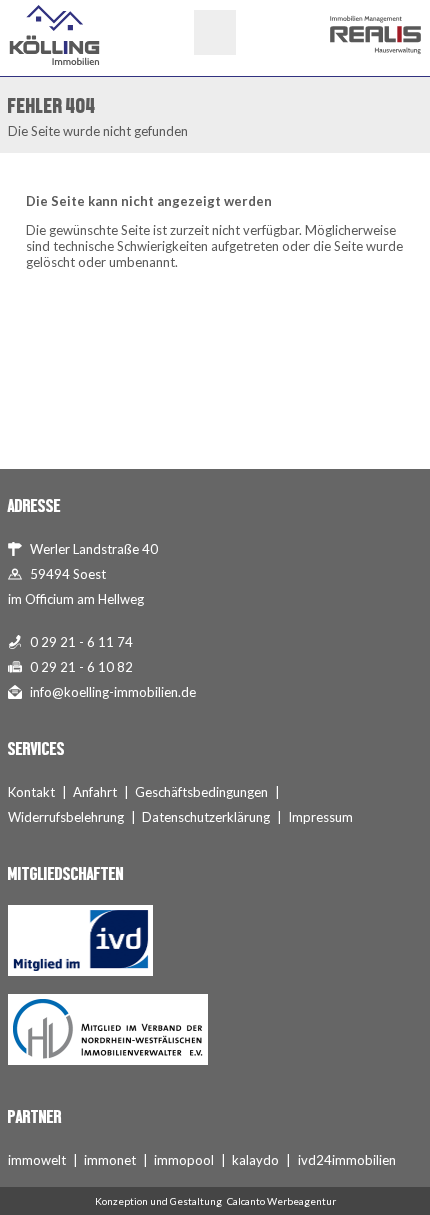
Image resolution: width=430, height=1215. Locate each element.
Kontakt (31, 792)
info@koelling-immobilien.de (113, 692)
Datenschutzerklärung (206, 817)
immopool (184, 1160)
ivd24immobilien (347, 1160)
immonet (110, 1160)
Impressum (320, 817)
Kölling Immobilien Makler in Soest (54, 35)
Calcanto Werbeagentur (281, 1201)
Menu (215, 32)
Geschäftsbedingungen (201, 792)
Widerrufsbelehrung (66, 817)
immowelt (37, 1160)
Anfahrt (95, 792)
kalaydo (255, 1160)
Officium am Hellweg (84, 599)
